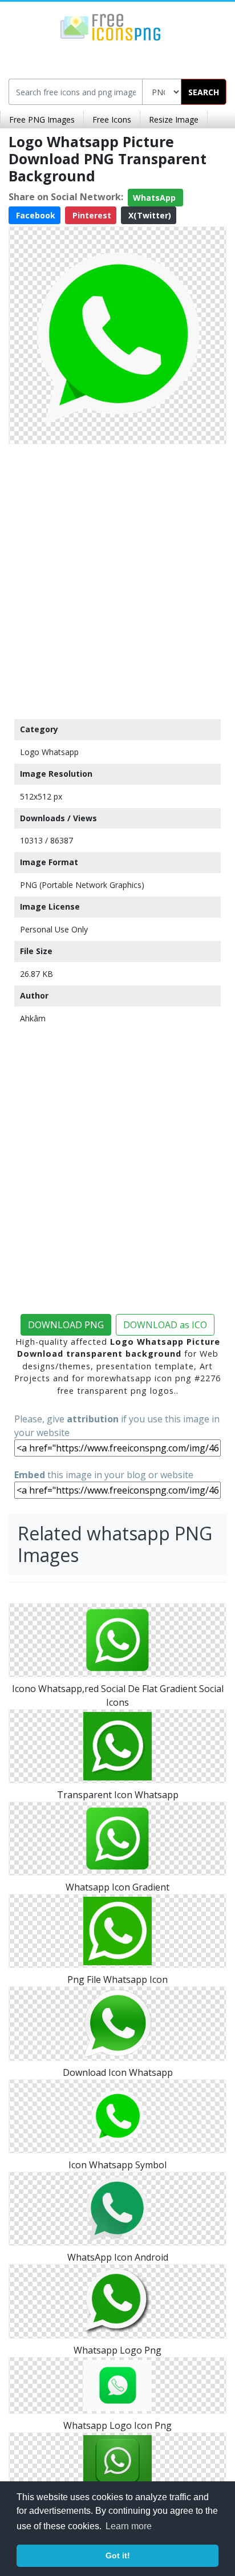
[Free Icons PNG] (111, 26)
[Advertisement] (117, 579)
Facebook (35, 215)
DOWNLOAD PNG (66, 1325)
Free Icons (112, 119)
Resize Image (174, 119)
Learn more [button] (129, 2526)
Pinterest (91, 215)
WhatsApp (155, 198)
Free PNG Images (42, 119)
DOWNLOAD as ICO (165, 1325)
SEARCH (204, 92)
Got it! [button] (118, 2555)
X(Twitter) (149, 215)
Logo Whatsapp (49, 752)
